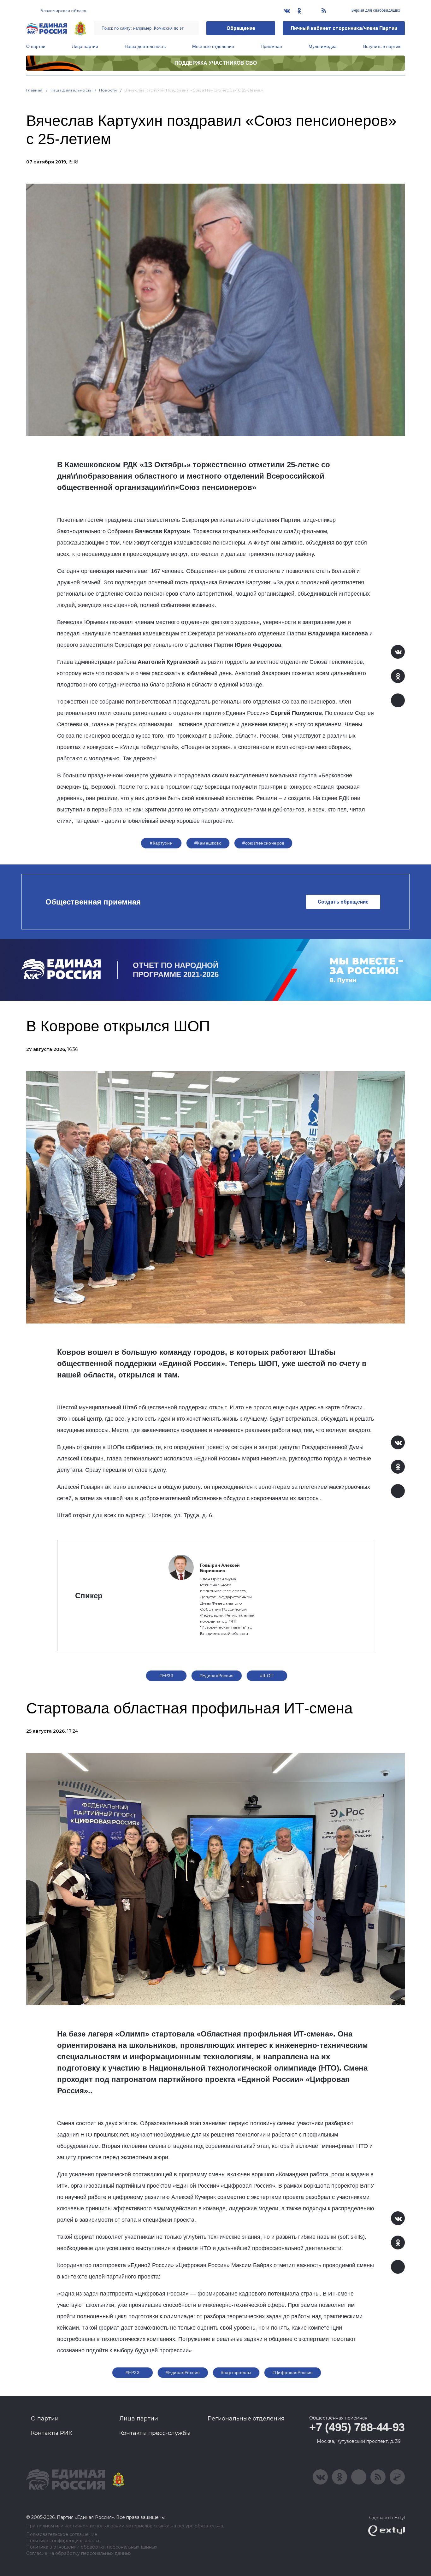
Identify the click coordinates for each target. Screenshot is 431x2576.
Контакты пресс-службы (155, 2433)
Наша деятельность (145, 46)
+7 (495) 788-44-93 (357, 2427)
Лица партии (85, 46)
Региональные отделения (246, 2419)
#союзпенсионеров (263, 843)
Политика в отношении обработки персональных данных (92, 2547)
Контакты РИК (52, 2433)
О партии (36, 46)
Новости (108, 90)
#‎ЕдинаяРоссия (183, 2373)
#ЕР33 (166, 1676)
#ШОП (267, 1676)
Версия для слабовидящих (375, 10)
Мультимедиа (323, 46)
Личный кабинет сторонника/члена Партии (344, 28)
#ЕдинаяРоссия (216, 1676)
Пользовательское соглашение (62, 2535)
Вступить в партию (382, 46)
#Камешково (208, 843)
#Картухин (161, 843)
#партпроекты (236, 2373)
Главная (35, 90)
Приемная (271, 46)
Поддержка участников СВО (216, 63)
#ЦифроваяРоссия (293, 2373)
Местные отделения (213, 46)
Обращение (241, 28)
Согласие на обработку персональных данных (79, 2553)
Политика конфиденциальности (63, 2541)
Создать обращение (343, 902)
